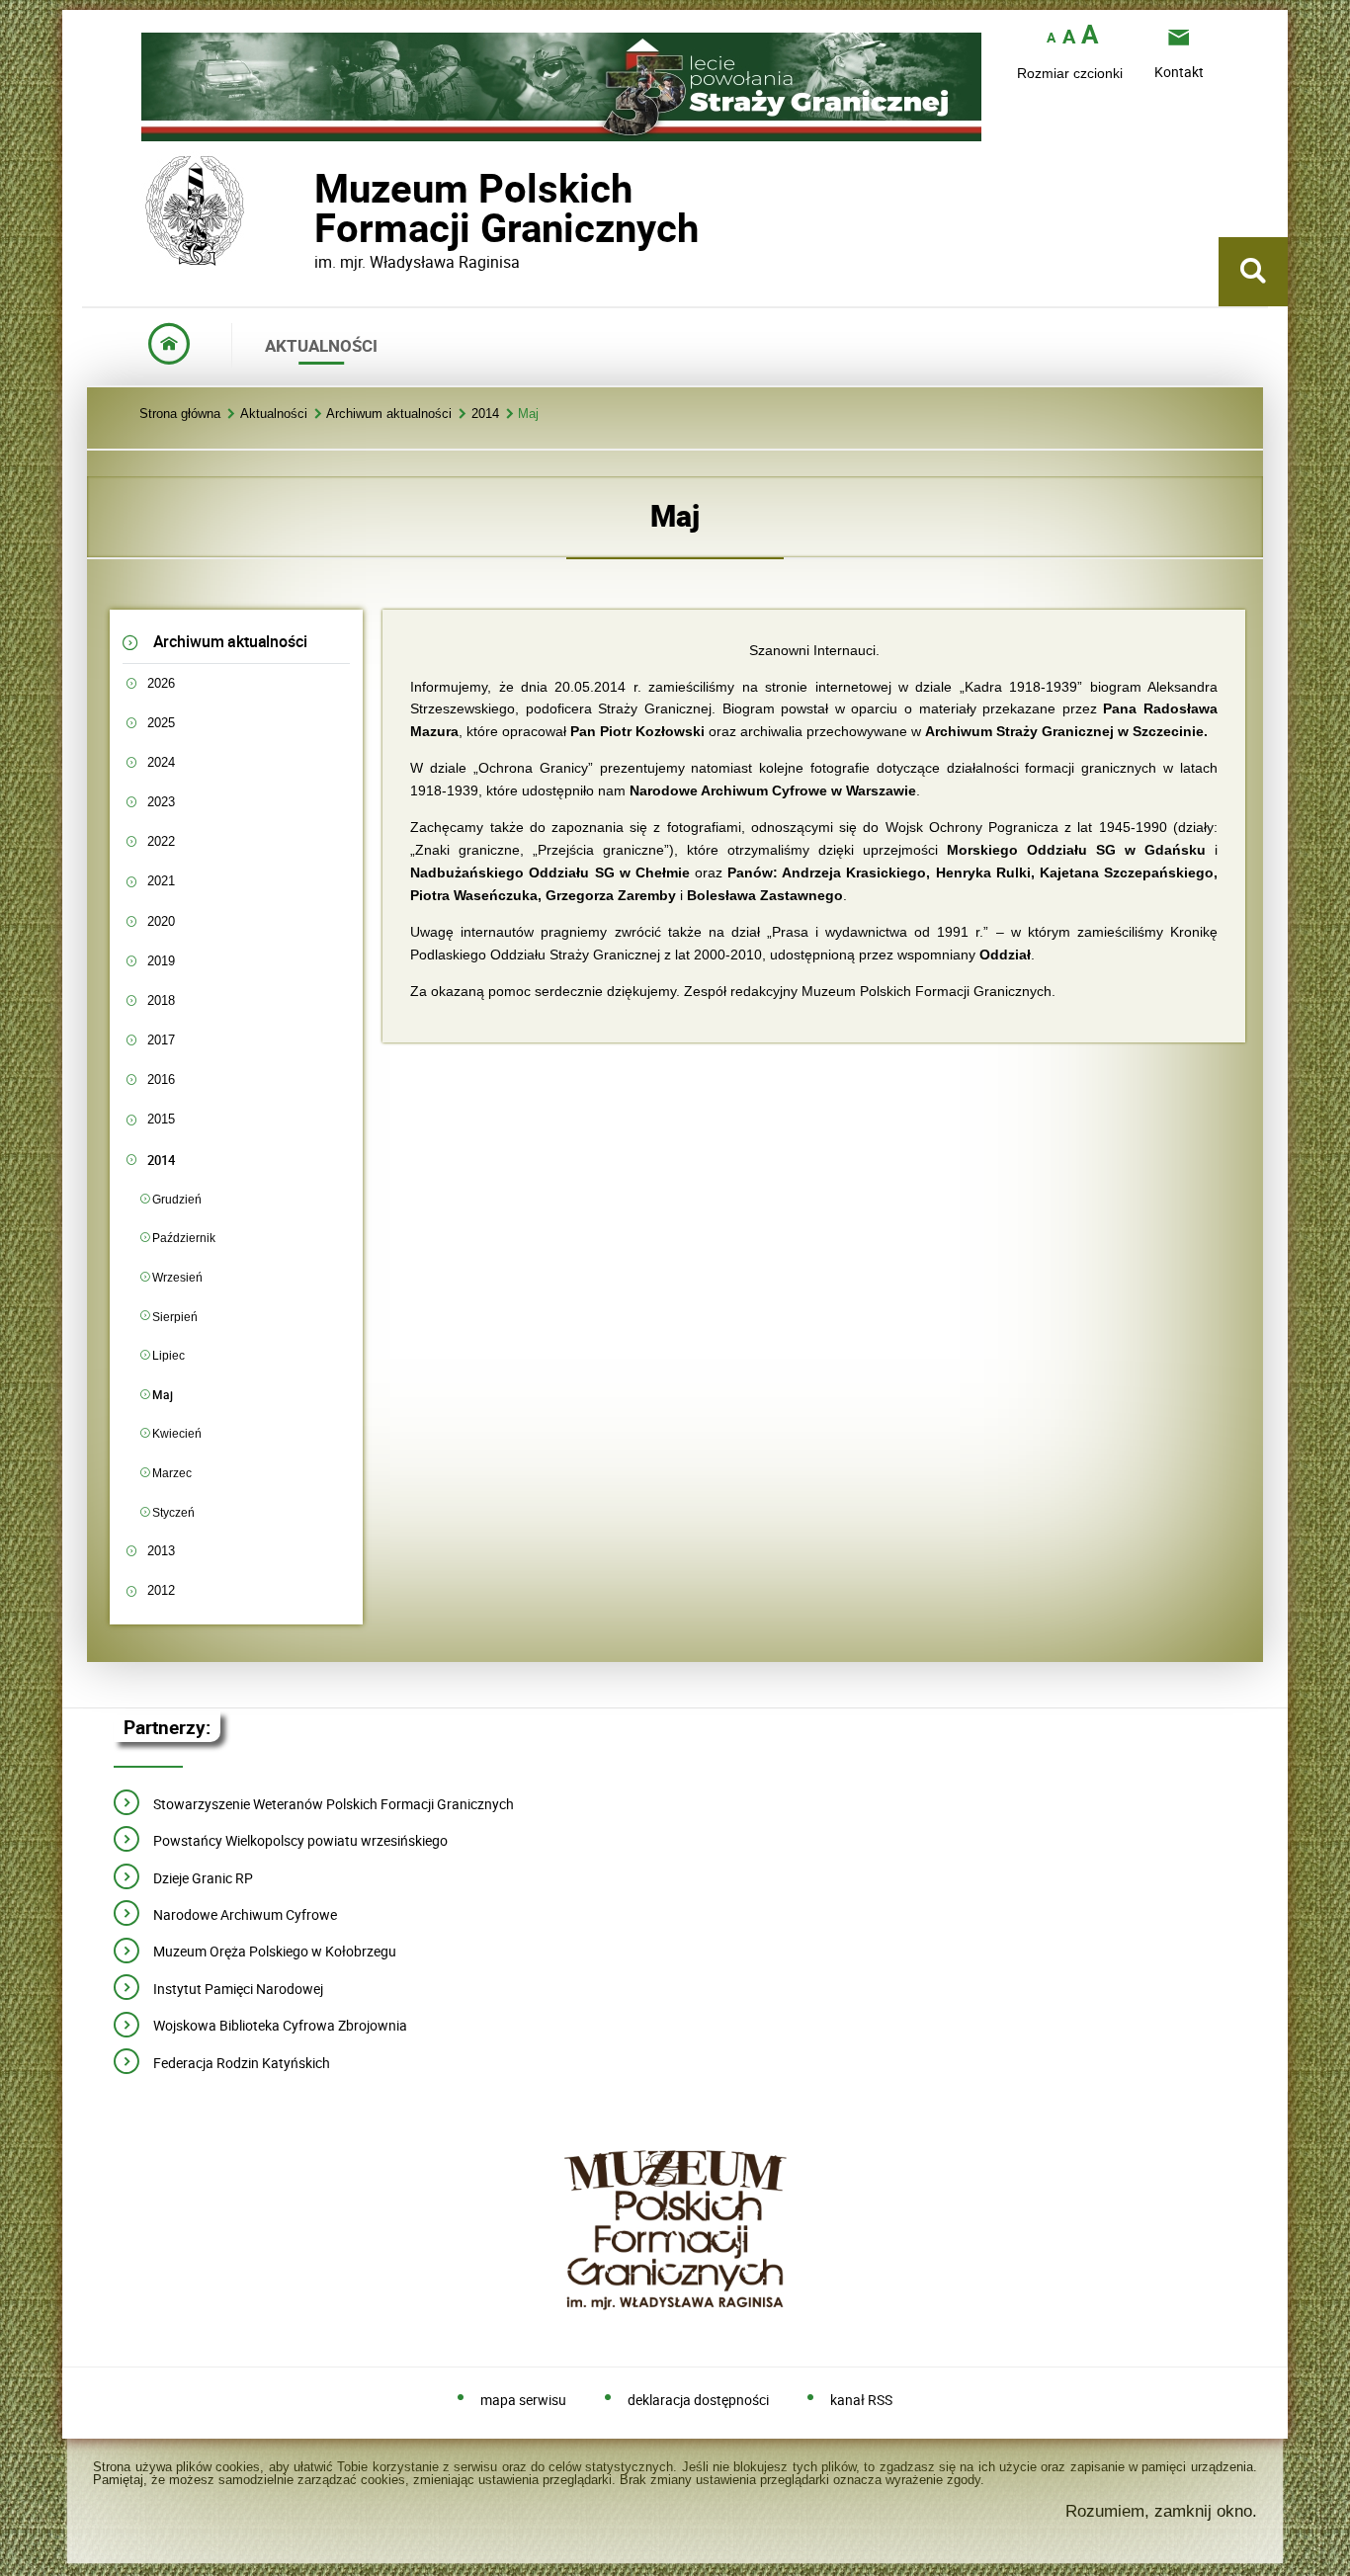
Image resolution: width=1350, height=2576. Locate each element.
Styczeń (173, 1512)
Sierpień (175, 1317)
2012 (161, 1590)
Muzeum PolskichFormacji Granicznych (314, 208)
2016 (161, 1080)
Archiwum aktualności (389, 415)
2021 (161, 881)
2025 (161, 723)
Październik (184, 1238)
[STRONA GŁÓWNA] (169, 345)
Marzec (172, 1473)
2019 (161, 961)
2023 (161, 802)
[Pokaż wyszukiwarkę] (1253, 272)
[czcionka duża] (1090, 36)
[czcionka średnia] (1069, 37)
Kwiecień (177, 1433)
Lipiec (169, 1355)
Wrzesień (177, 1277)
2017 (161, 1040)
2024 (161, 762)
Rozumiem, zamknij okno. (1161, 2511)
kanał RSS (861, 2401)
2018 (161, 1000)
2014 (485, 415)
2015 (161, 1119)
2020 (161, 921)
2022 (161, 841)
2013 (161, 1551)
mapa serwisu (523, 2401)
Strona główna (180, 415)
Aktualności (274, 415)
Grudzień (177, 1199)
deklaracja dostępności (698, 2401)
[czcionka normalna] (1051, 38)
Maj (528, 415)
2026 (161, 683)
